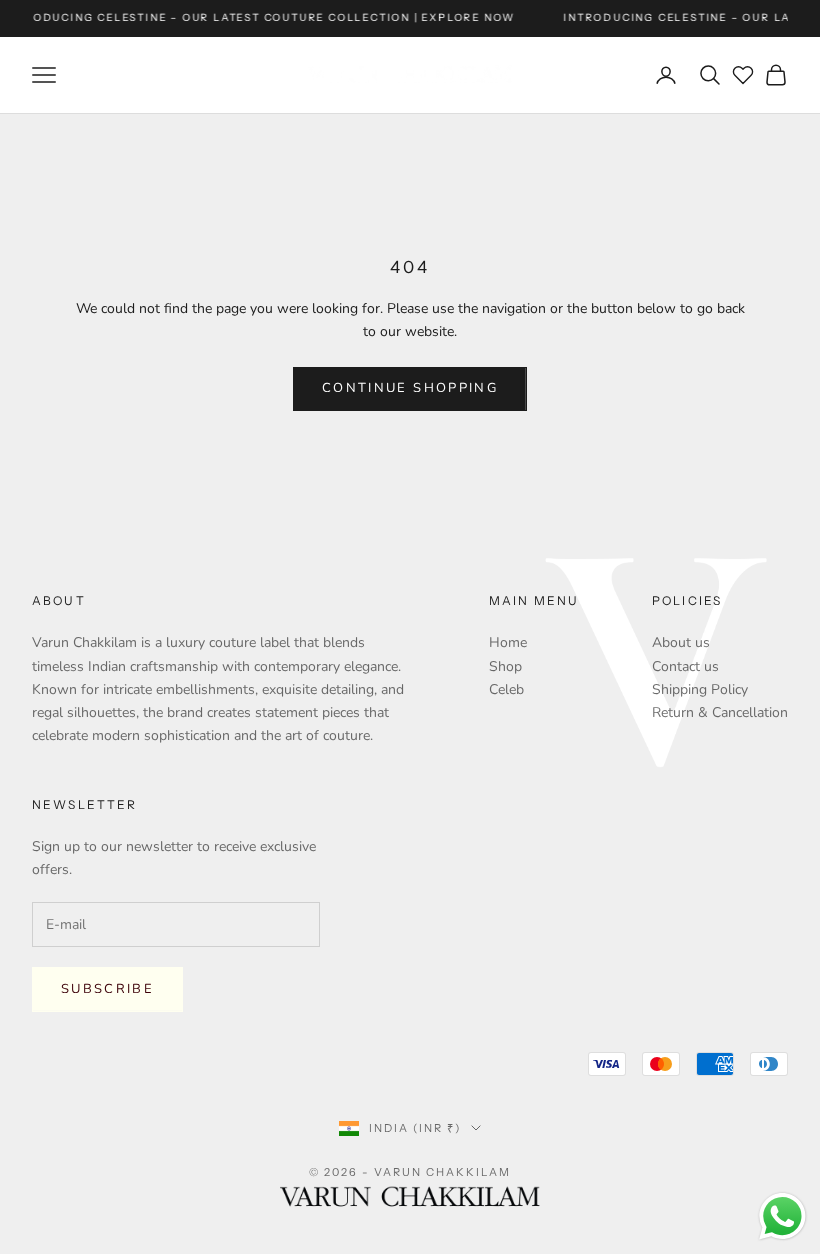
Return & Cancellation (720, 712)
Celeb (506, 689)
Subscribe (107, 989)
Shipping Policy (700, 689)
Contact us (685, 666)
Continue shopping (410, 388)
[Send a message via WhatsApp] (782, 1216)
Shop (505, 666)
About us (681, 642)
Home (508, 642)
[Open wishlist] (743, 75)
